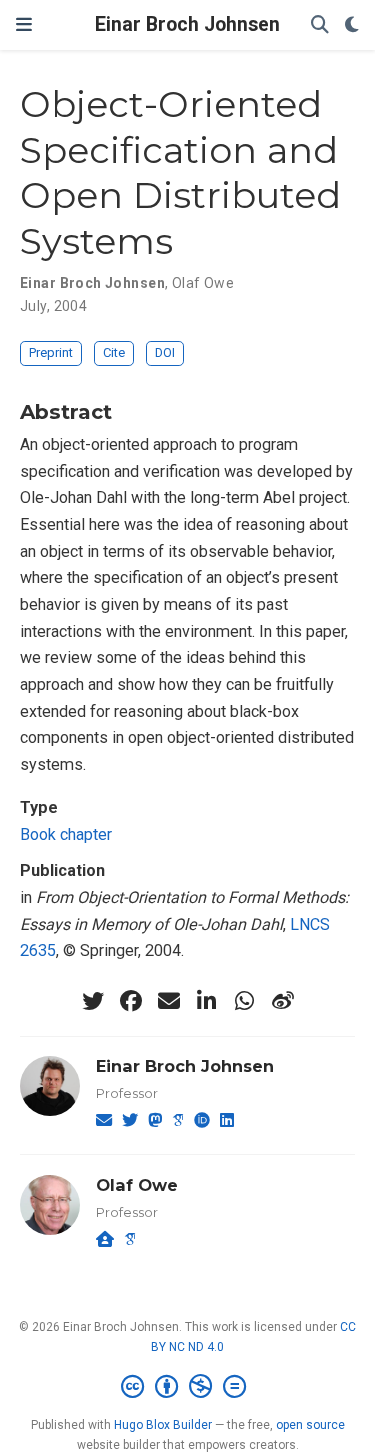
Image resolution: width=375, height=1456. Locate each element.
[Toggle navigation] (24, 25)
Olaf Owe (203, 283)
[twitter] (93, 1001)
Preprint (51, 352)
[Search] (320, 25)
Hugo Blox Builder (163, 1425)
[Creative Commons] (187, 1387)
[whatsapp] (245, 1001)
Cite (114, 352)
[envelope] (169, 1001)
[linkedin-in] (207, 1001)
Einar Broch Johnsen (187, 24)
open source (310, 1425)
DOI (165, 352)
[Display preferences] (352, 25)
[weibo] (283, 1001)
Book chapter (66, 834)
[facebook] (131, 1001)
